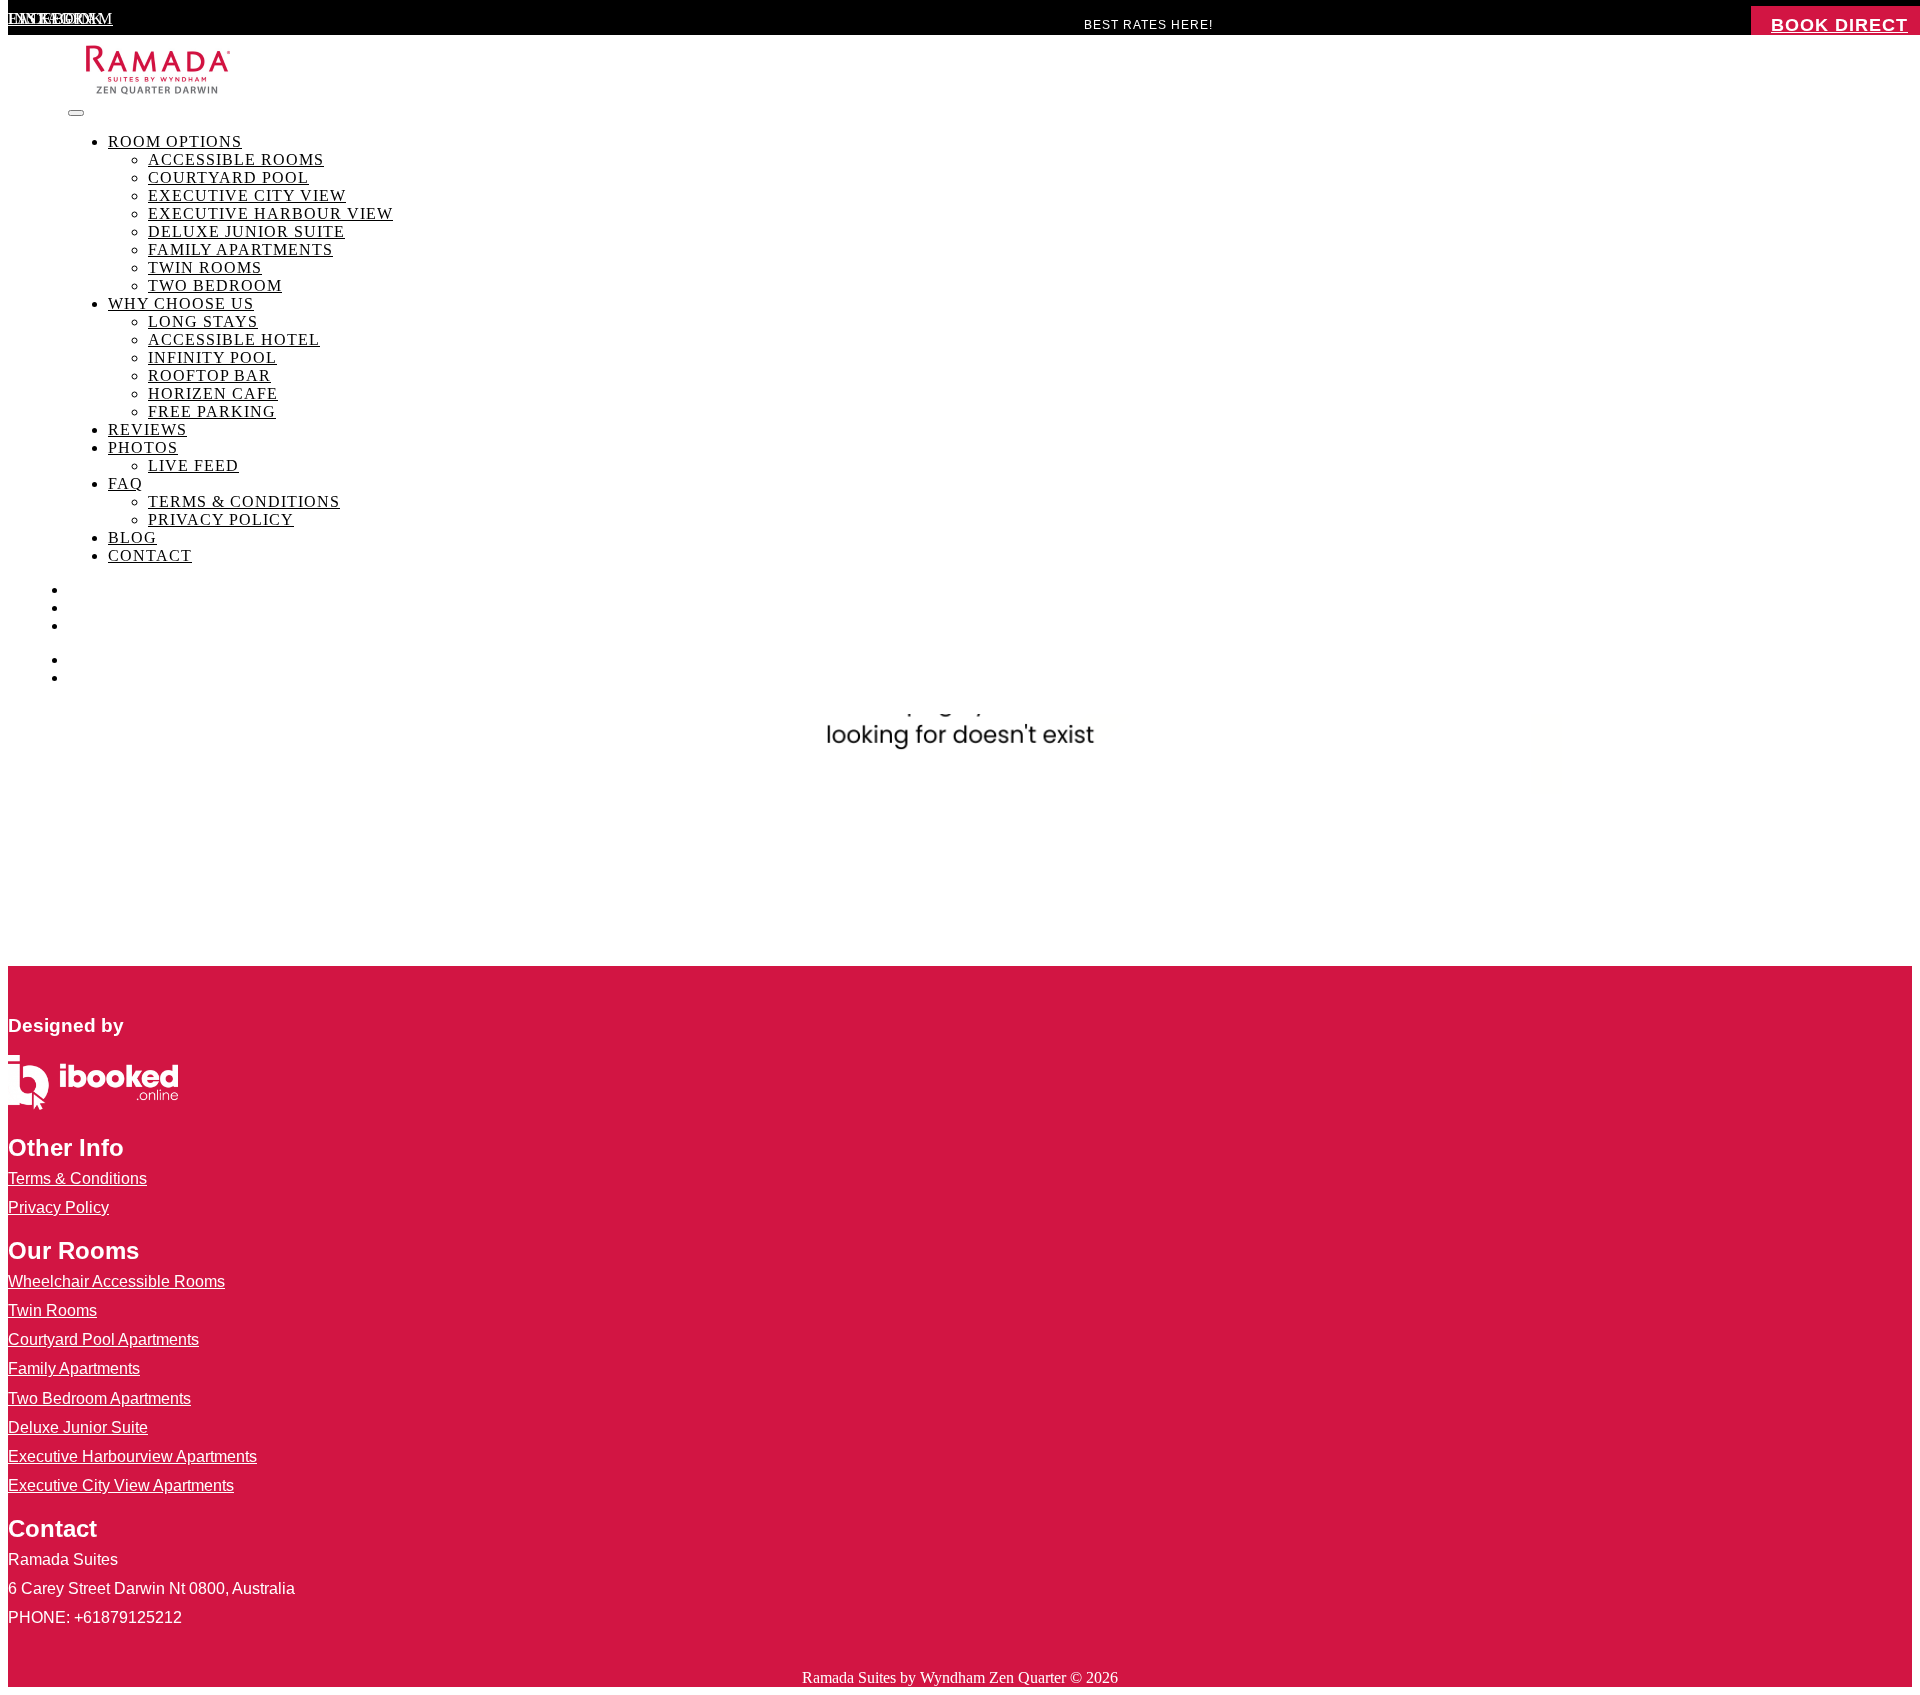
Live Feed (193, 465)
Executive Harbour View (270, 213)
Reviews (147, 429)
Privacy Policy (221, 519)
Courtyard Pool (228, 177)
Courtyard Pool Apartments (103, 1339)
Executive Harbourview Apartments (132, 1456)
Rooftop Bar (209, 375)
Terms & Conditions (244, 501)
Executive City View (247, 195)
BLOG (132, 537)
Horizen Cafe (213, 393)
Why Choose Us (181, 303)
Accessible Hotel (234, 339)
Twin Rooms (205, 267)
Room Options (175, 141)
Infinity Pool (212, 357)
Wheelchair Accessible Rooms (116, 1281)
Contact (150, 555)
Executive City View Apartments (121, 1485)
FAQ (125, 483)
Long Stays (203, 321)
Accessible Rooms (236, 159)
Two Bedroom (215, 285)
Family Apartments (240, 249)
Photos (143, 447)
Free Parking (212, 411)
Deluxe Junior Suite (246, 231)
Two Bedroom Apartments (99, 1398)
